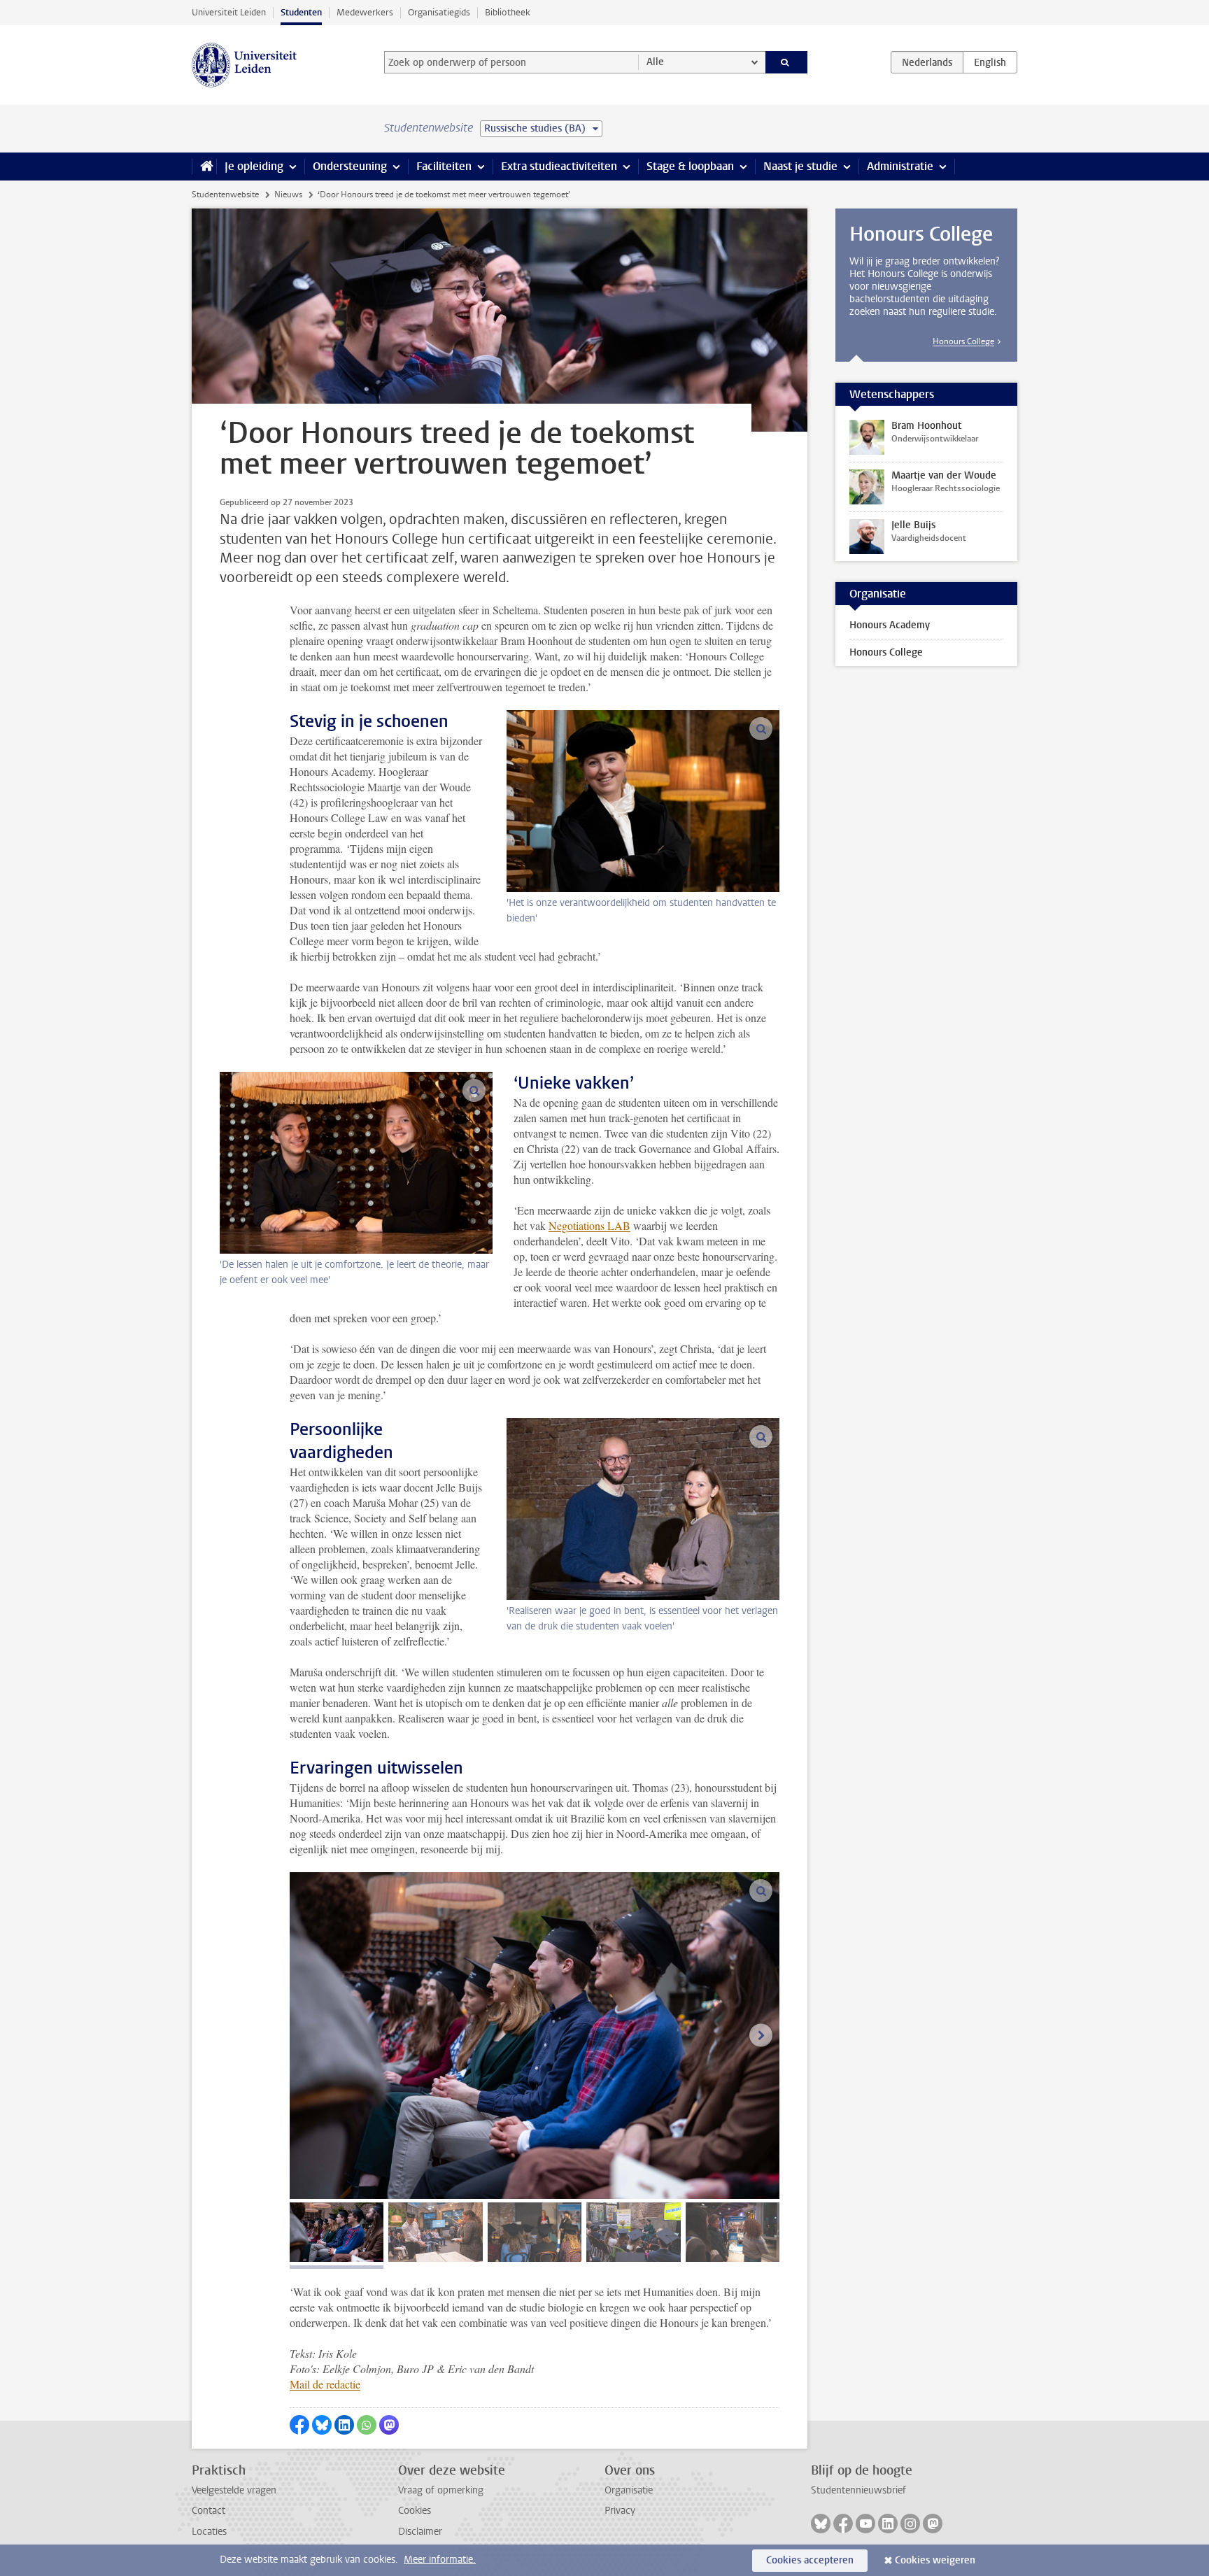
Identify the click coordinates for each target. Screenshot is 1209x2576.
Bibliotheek (508, 12)
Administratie (900, 166)
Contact (208, 2511)
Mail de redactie (325, 2384)
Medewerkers (365, 12)
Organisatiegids (439, 12)
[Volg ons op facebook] (843, 2524)
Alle (655, 62)
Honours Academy (890, 625)
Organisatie (629, 2490)
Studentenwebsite (225, 194)
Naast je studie (800, 166)
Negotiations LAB (589, 1225)
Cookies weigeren (935, 2560)
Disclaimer (420, 2532)
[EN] (990, 62)
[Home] (204, 167)
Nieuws (288, 194)
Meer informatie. (440, 2560)
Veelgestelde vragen (234, 2490)
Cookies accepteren (810, 2560)
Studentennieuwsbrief (858, 2490)
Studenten (301, 12)
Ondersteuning (350, 166)
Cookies (415, 2511)
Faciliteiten (444, 166)
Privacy (620, 2511)
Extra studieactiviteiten (559, 166)
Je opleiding (254, 166)
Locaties (209, 2532)
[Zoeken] (787, 62)
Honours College (963, 341)
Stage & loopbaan (690, 166)
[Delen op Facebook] (299, 2425)
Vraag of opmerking (441, 2490)
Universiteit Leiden (229, 12)
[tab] (337, 2232)
